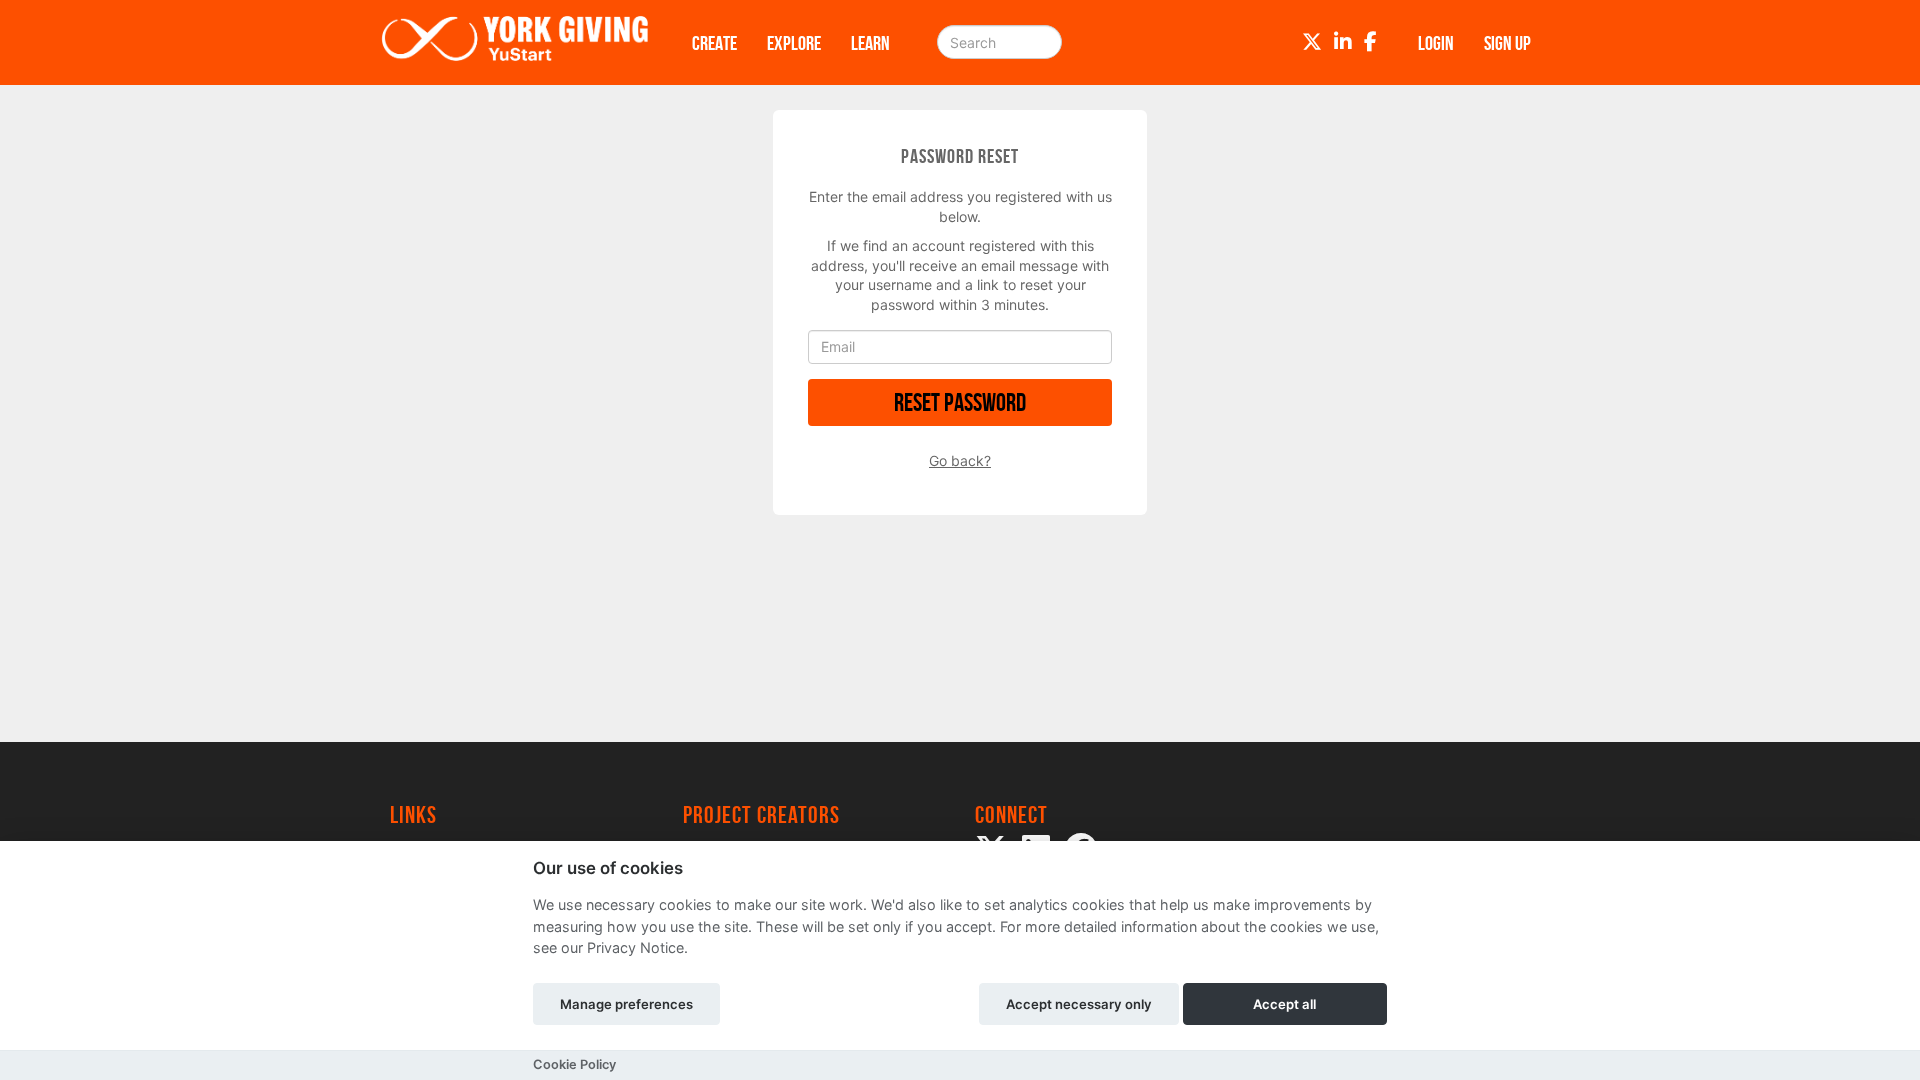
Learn (870, 43)
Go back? (960, 460)
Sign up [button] (1507, 43)
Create (714, 43)
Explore (794, 43)
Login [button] (1436, 43)
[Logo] (515, 42)
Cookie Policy (574, 1064)
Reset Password (960, 402)
